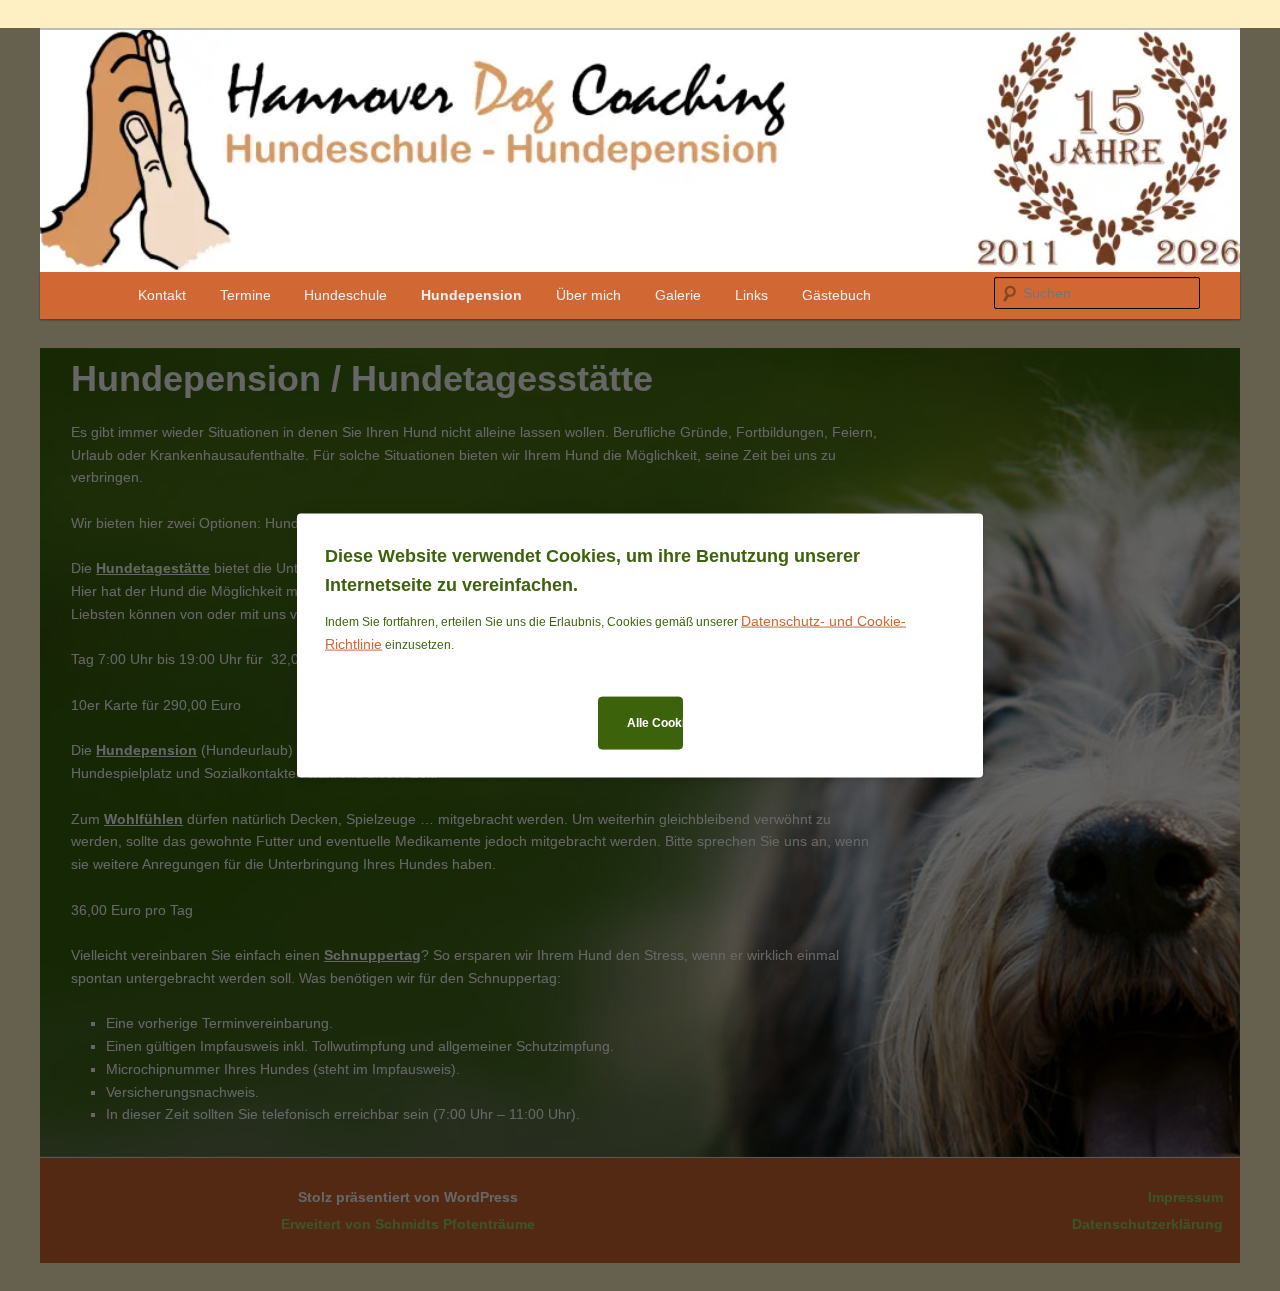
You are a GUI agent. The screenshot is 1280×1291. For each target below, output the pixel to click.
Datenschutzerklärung (1147, 1224)
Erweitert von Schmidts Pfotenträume (408, 1224)
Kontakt (162, 295)
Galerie (678, 295)
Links (751, 295)
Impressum (1185, 1197)
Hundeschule (345, 295)
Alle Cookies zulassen (655, 722)
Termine (245, 295)
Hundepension (471, 295)
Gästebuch (836, 295)
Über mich (588, 295)
